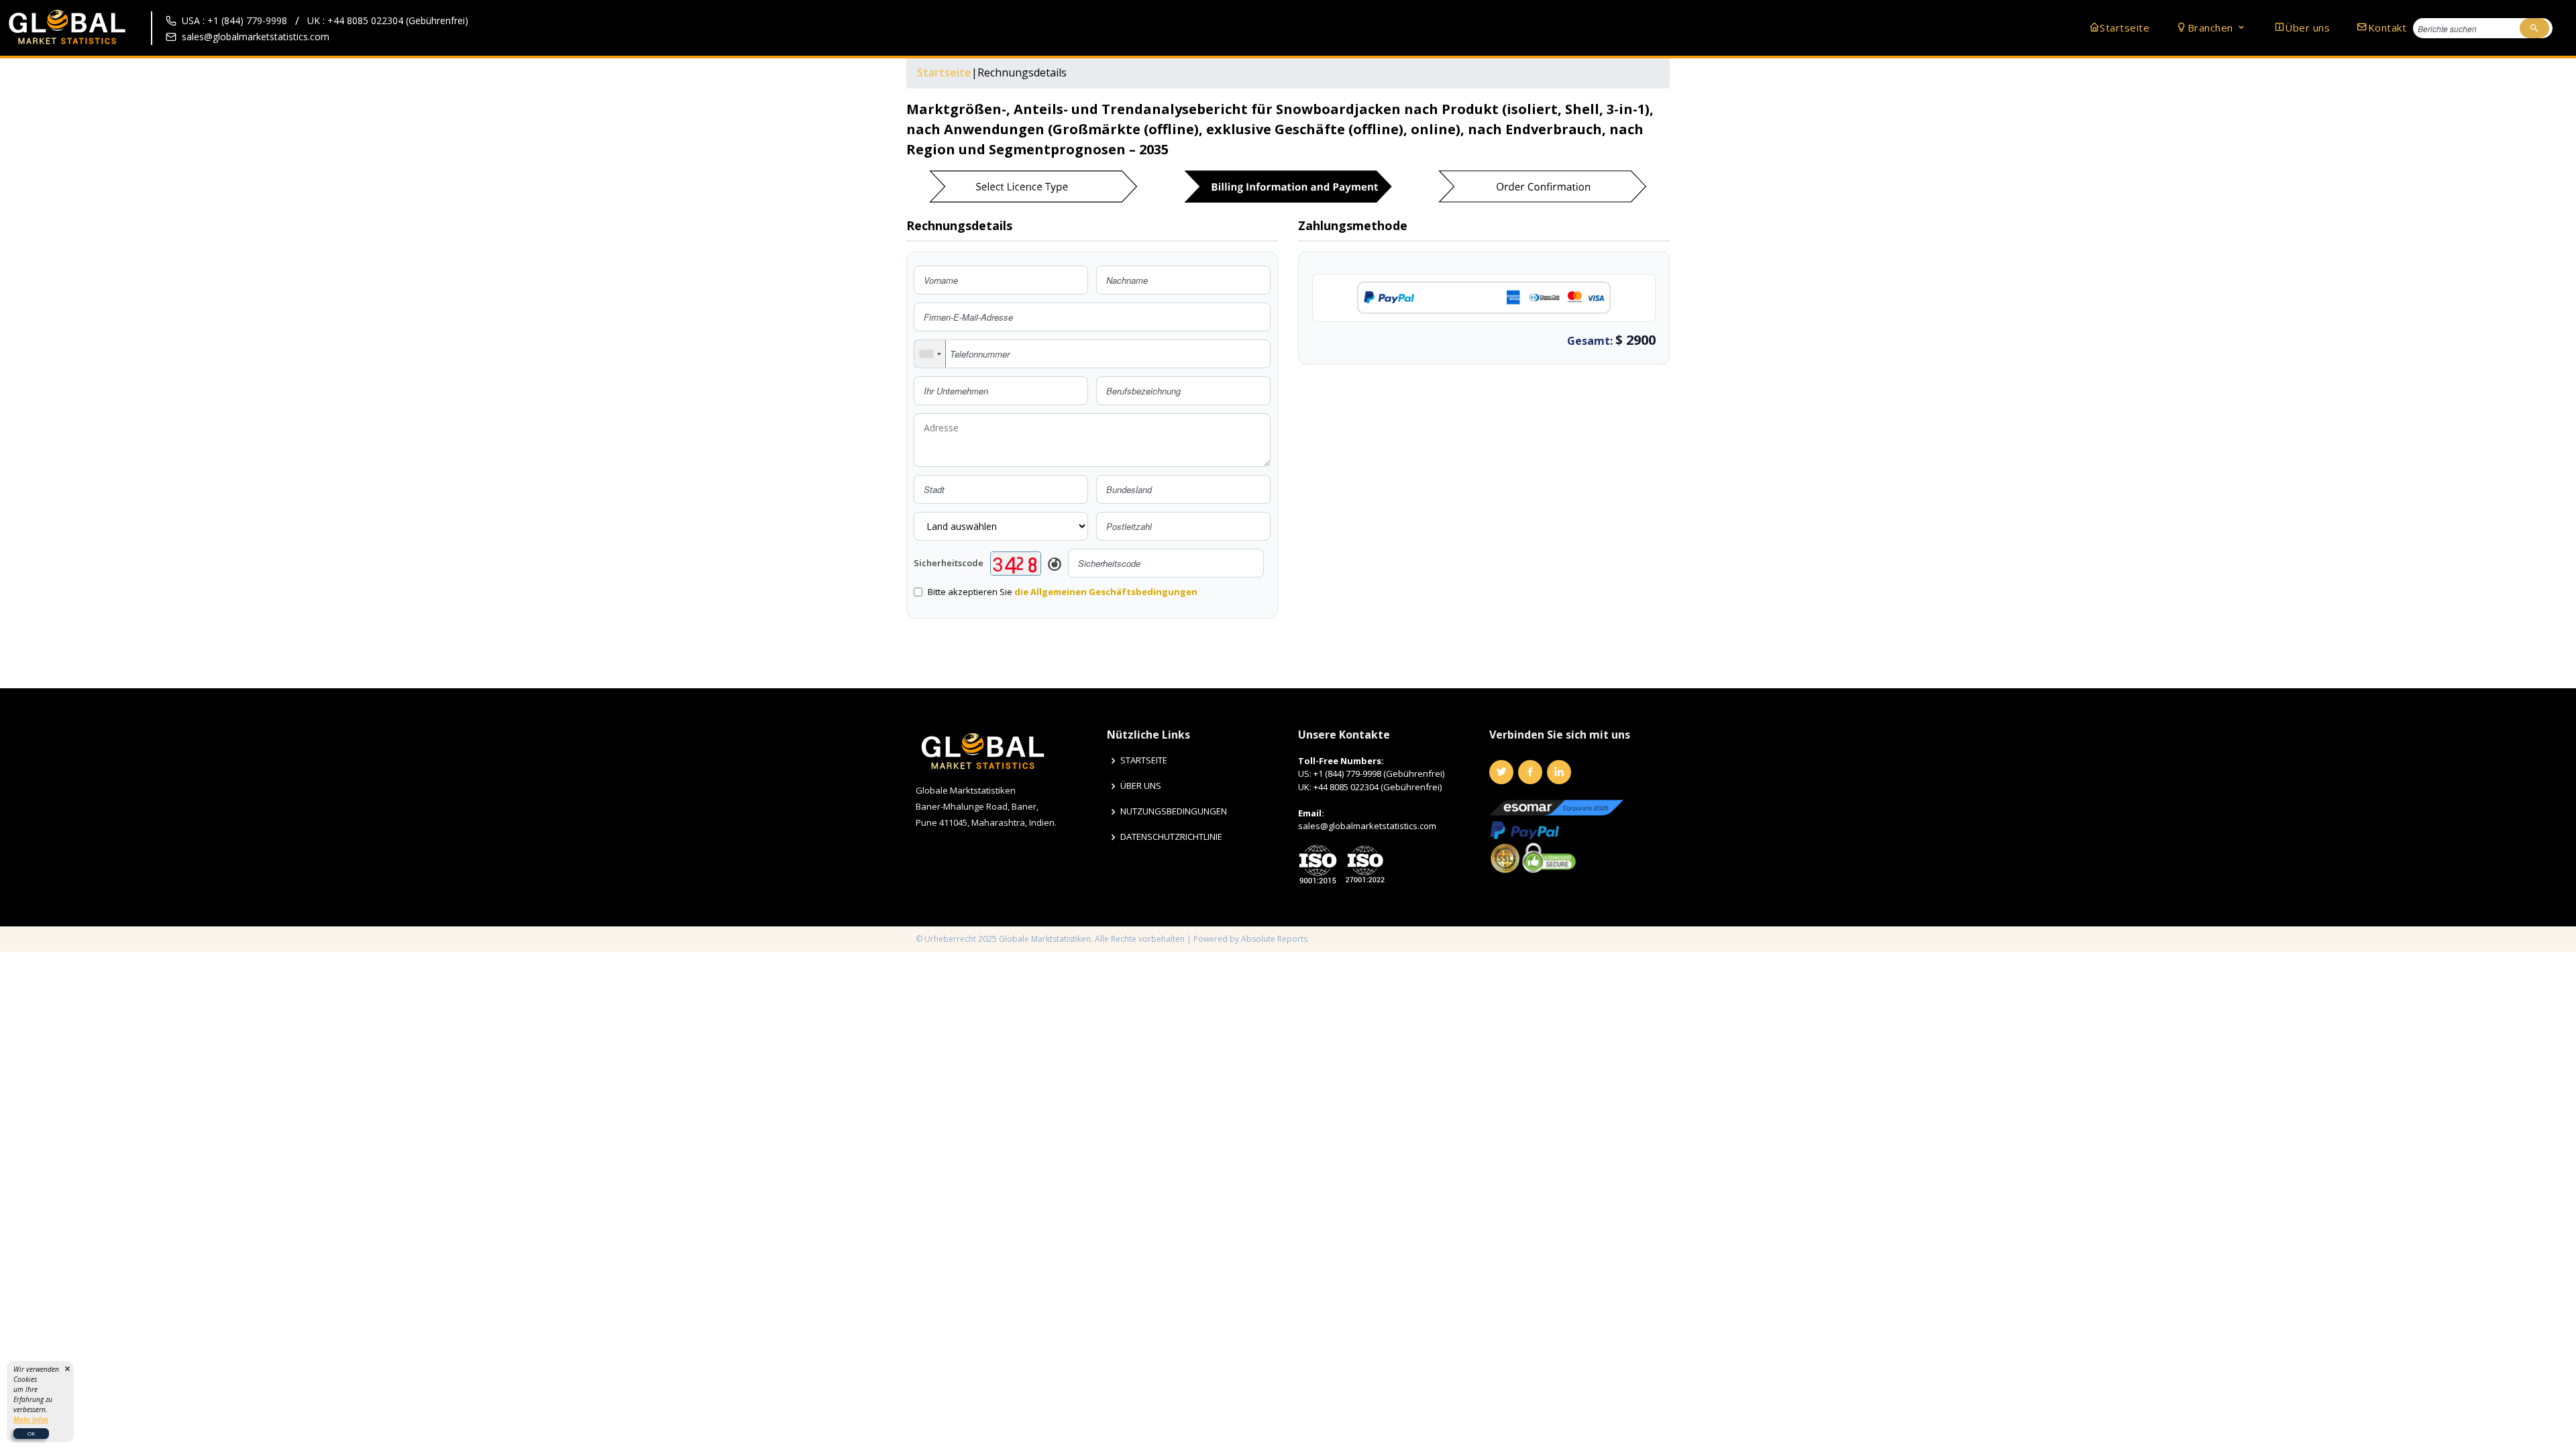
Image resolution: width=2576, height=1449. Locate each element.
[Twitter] (1501, 772)
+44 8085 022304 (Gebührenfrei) (1378, 787)
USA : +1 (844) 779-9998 (234, 20)
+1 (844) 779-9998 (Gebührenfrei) (1379, 773)
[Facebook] (1530, 772)
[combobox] (930, 354)
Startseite (2125, 28)
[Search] (2534, 28)
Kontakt (2387, 28)
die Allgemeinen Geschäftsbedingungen (1106, 592)
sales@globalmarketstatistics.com (256, 37)
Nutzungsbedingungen (1174, 811)
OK (31, 1433)
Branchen (2212, 28)
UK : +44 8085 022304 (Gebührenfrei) (388, 20)
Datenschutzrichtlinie (1171, 837)
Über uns (2307, 28)
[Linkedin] (1559, 772)
